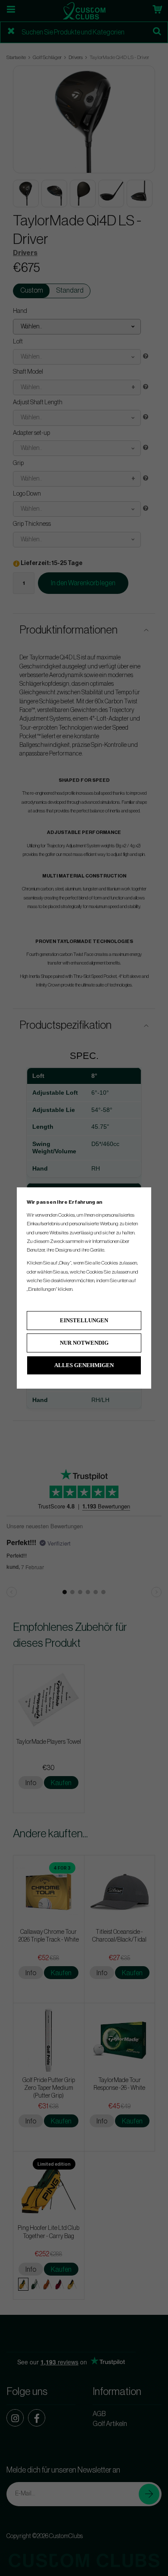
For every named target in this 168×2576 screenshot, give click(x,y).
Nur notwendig (84, 1343)
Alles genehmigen (84, 1365)
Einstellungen (84, 1320)
